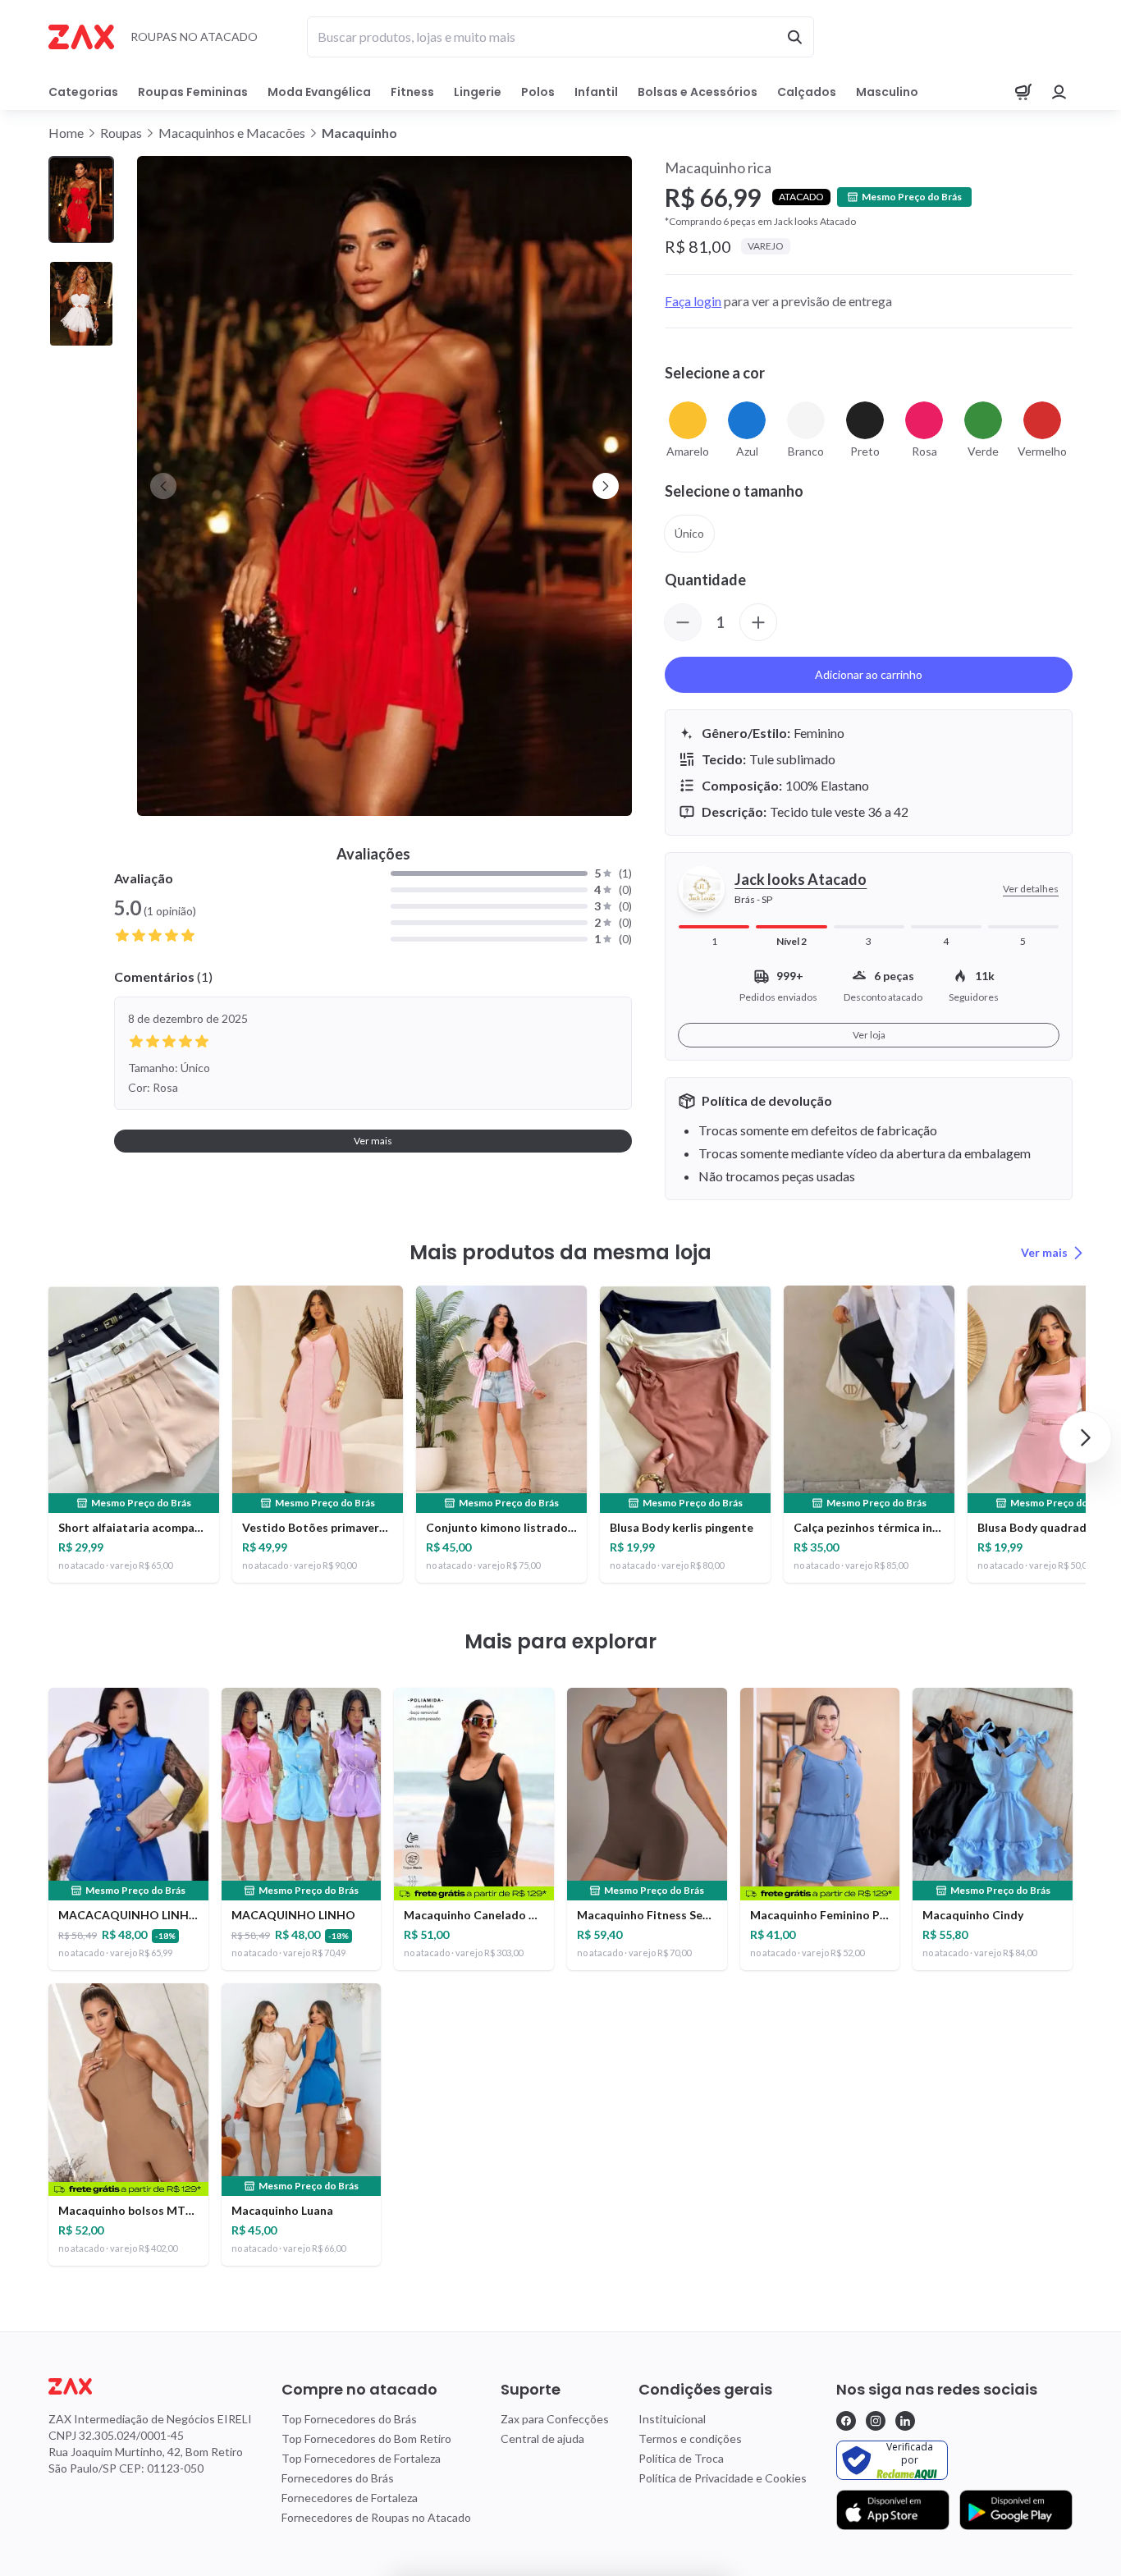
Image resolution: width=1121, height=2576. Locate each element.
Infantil (596, 92)
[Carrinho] (1023, 92)
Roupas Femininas (193, 92)
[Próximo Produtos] (1086, 1437)
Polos (538, 92)
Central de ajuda (542, 2438)
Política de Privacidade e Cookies (723, 2478)
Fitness (412, 92)
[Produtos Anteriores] (35, 1437)
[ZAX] (81, 37)
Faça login (693, 301)
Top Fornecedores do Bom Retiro (366, 2438)
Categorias (83, 92)
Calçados (807, 92)
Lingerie (478, 92)
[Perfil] (1059, 92)
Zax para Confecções (555, 2419)
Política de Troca (681, 2458)
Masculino (887, 92)
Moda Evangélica (319, 92)
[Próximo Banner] (606, 486)
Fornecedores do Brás (338, 2478)
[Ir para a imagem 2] (81, 304)
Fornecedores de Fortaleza (350, 2498)
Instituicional (672, 2419)
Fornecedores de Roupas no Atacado (376, 2517)
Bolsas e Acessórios (698, 92)
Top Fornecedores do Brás (349, 2419)
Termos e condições (690, 2438)
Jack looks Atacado (801, 879)
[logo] (150, 2386)
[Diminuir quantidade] (683, 622)
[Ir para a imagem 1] (81, 200)
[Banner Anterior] (163, 486)
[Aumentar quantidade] (758, 622)
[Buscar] (794, 37)
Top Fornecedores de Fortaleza (361, 2458)
